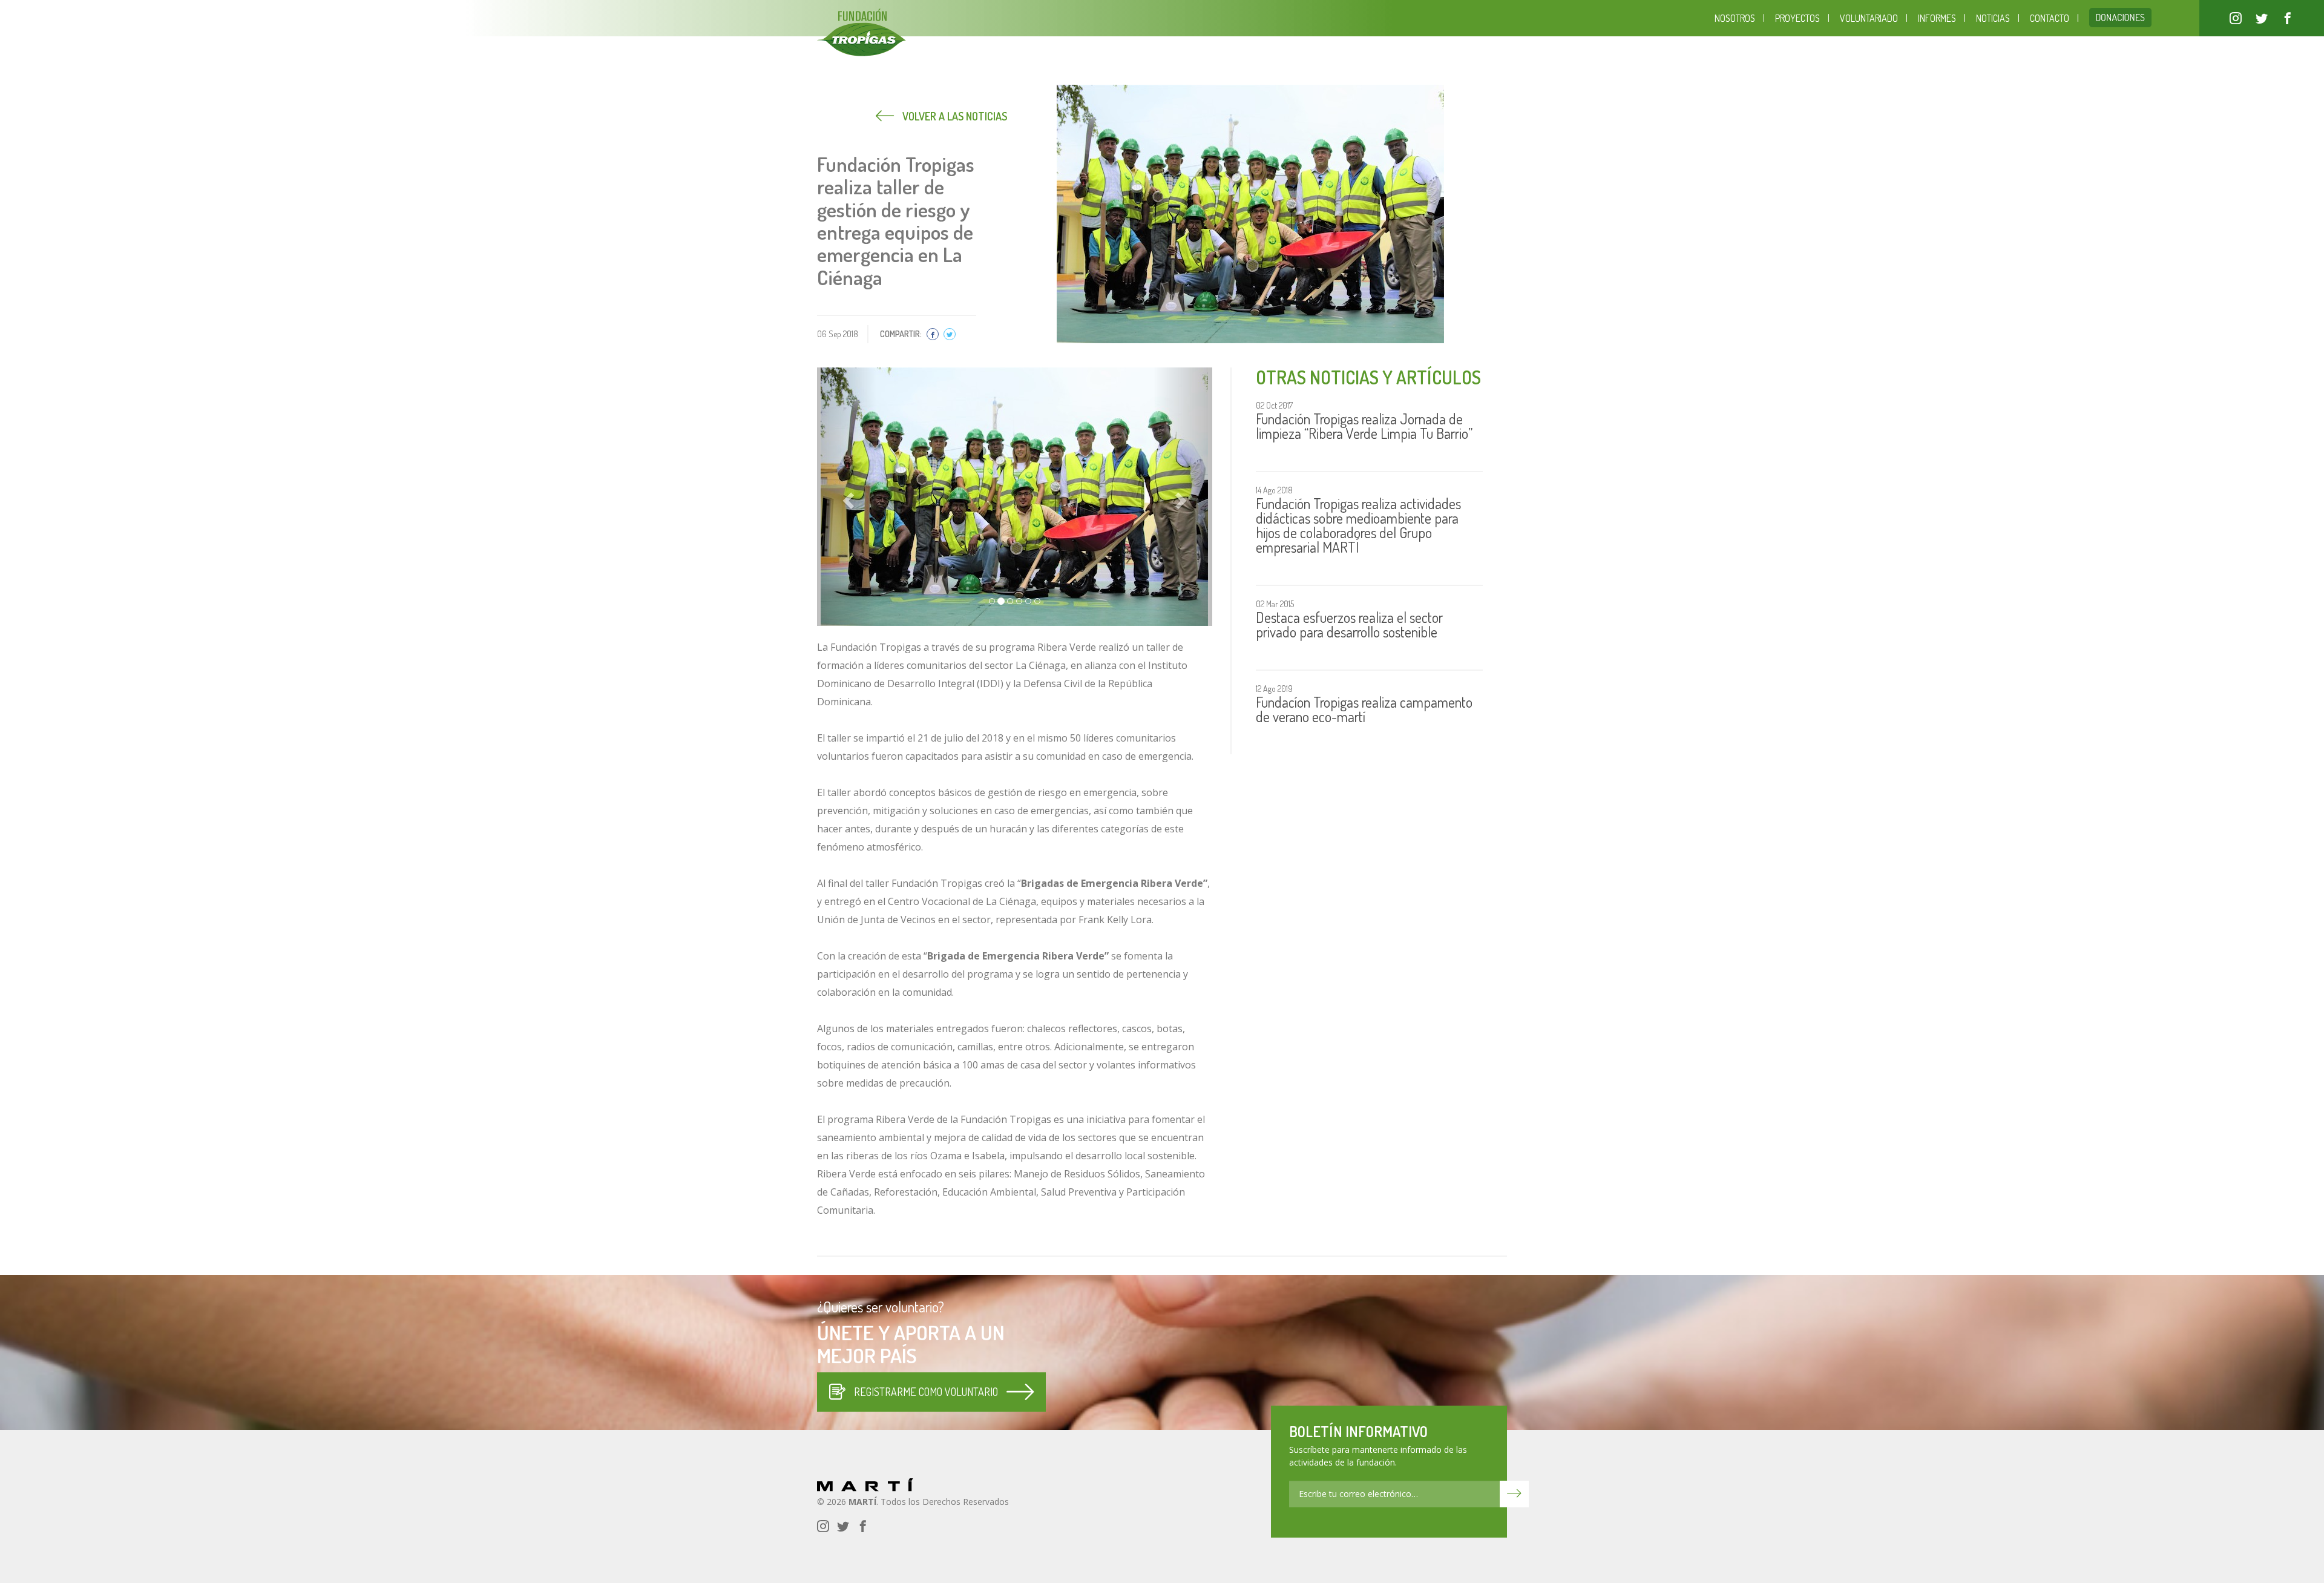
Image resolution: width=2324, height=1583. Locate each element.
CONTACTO (2050, 18)
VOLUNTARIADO (1869, 18)
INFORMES (1937, 18)
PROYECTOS (1797, 18)
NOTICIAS (1993, 18)
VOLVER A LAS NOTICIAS (954, 116)
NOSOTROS (1735, 18)
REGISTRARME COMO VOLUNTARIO (926, 1392)
